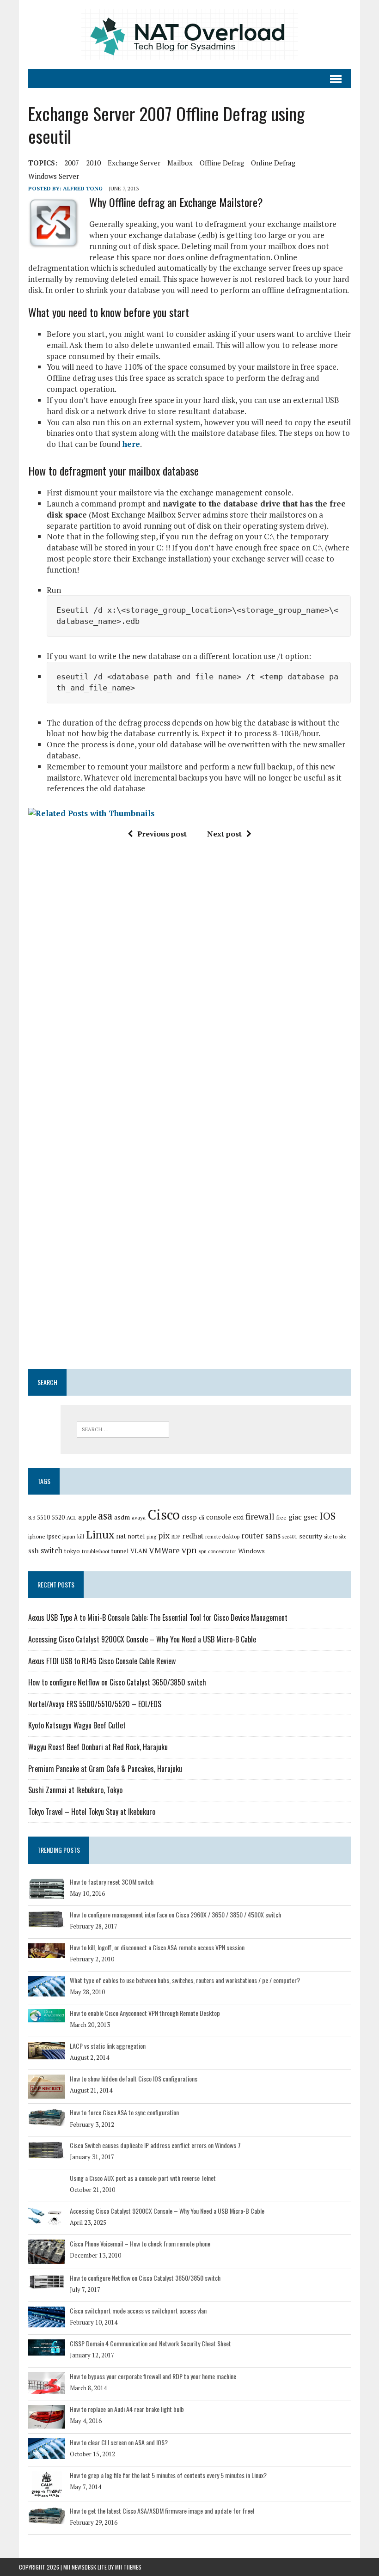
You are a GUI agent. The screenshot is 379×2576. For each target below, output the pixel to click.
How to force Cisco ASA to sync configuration (124, 2112)
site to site (335, 1537)
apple (87, 1517)
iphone (37, 1536)
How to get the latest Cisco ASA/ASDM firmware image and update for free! (162, 2511)
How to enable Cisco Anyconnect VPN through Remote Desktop (145, 2013)
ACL (71, 1517)
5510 (43, 1517)
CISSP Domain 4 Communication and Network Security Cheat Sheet (150, 2343)
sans (273, 1536)
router (252, 1536)
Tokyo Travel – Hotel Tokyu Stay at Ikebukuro (92, 1812)
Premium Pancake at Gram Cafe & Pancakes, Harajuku (105, 1769)
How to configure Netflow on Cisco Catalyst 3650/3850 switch (117, 1682)
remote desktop (222, 1537)
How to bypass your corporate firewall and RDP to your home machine (153, 2376)
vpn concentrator (217, 1551)
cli (202, 1517)
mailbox (180, 163)
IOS (327, 1516)
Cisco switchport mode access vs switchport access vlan (138, 2310)
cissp (189, 1517)
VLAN (139, 1551)
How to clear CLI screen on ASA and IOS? (119, 2442)
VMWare (164, 1550)
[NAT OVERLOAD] (189, 34)
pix (164, 1535)
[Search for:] (123, 1429)
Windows (251, 1551)
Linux (100, 1534)
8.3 (32, 1517)
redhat (193, 1536)
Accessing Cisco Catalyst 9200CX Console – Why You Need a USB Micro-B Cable (142, 1639)
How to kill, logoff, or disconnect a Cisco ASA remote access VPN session (157, 1947)
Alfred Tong (83, 188)
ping (151, 1537)
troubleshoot (96, 1551)
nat (121, 1536)
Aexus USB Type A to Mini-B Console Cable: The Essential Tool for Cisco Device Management (158, 1618)
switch (52, 1550)
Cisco (164, 1514)
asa (105, 1516)
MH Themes (128, 2567)
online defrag (273, 163)
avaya (139, 1517)
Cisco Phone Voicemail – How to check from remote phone (140, 2243)
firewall (260, 1516)
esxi (238, 1517)
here (131, 444)
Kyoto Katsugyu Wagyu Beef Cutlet (77, 1725)
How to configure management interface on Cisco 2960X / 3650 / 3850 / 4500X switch (175, 1914)
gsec (311, 1517)
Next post (224, 834)
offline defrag (222, 163)
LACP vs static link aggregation (108, 2046)
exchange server (134, 163)
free (281, 1517)
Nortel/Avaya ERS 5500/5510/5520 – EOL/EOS (95, 1704)
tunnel (120, 1551)
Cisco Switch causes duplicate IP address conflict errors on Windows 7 (155, 2145)
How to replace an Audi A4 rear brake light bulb (127, 2409)
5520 (58, 1517)
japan (69, 1536)
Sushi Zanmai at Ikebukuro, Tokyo (75, 1790)
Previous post (162, 834)
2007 (72, 163)
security (311, 1536)
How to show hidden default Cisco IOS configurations (134, 2079)
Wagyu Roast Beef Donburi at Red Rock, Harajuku (98, 1747)
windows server (54, 176)
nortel (136, 1536)
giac (295, 1517)
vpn (189, 1550)
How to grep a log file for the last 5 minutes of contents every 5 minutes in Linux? (168, 2475)
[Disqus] (189, 986)
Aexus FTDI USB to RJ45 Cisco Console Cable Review (102, 1661)
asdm (122, 1517)
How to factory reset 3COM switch (112, 1882)
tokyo (72, 1551)
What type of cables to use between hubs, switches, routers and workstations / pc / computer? (185, 1980)
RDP (176, 1537)
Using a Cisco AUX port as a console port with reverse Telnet (143, 2178)
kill (81, 1537)
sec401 (290, 1537)
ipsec (54, 1536)
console (219, 1517)
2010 (93, 163)
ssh (34, 1550)
